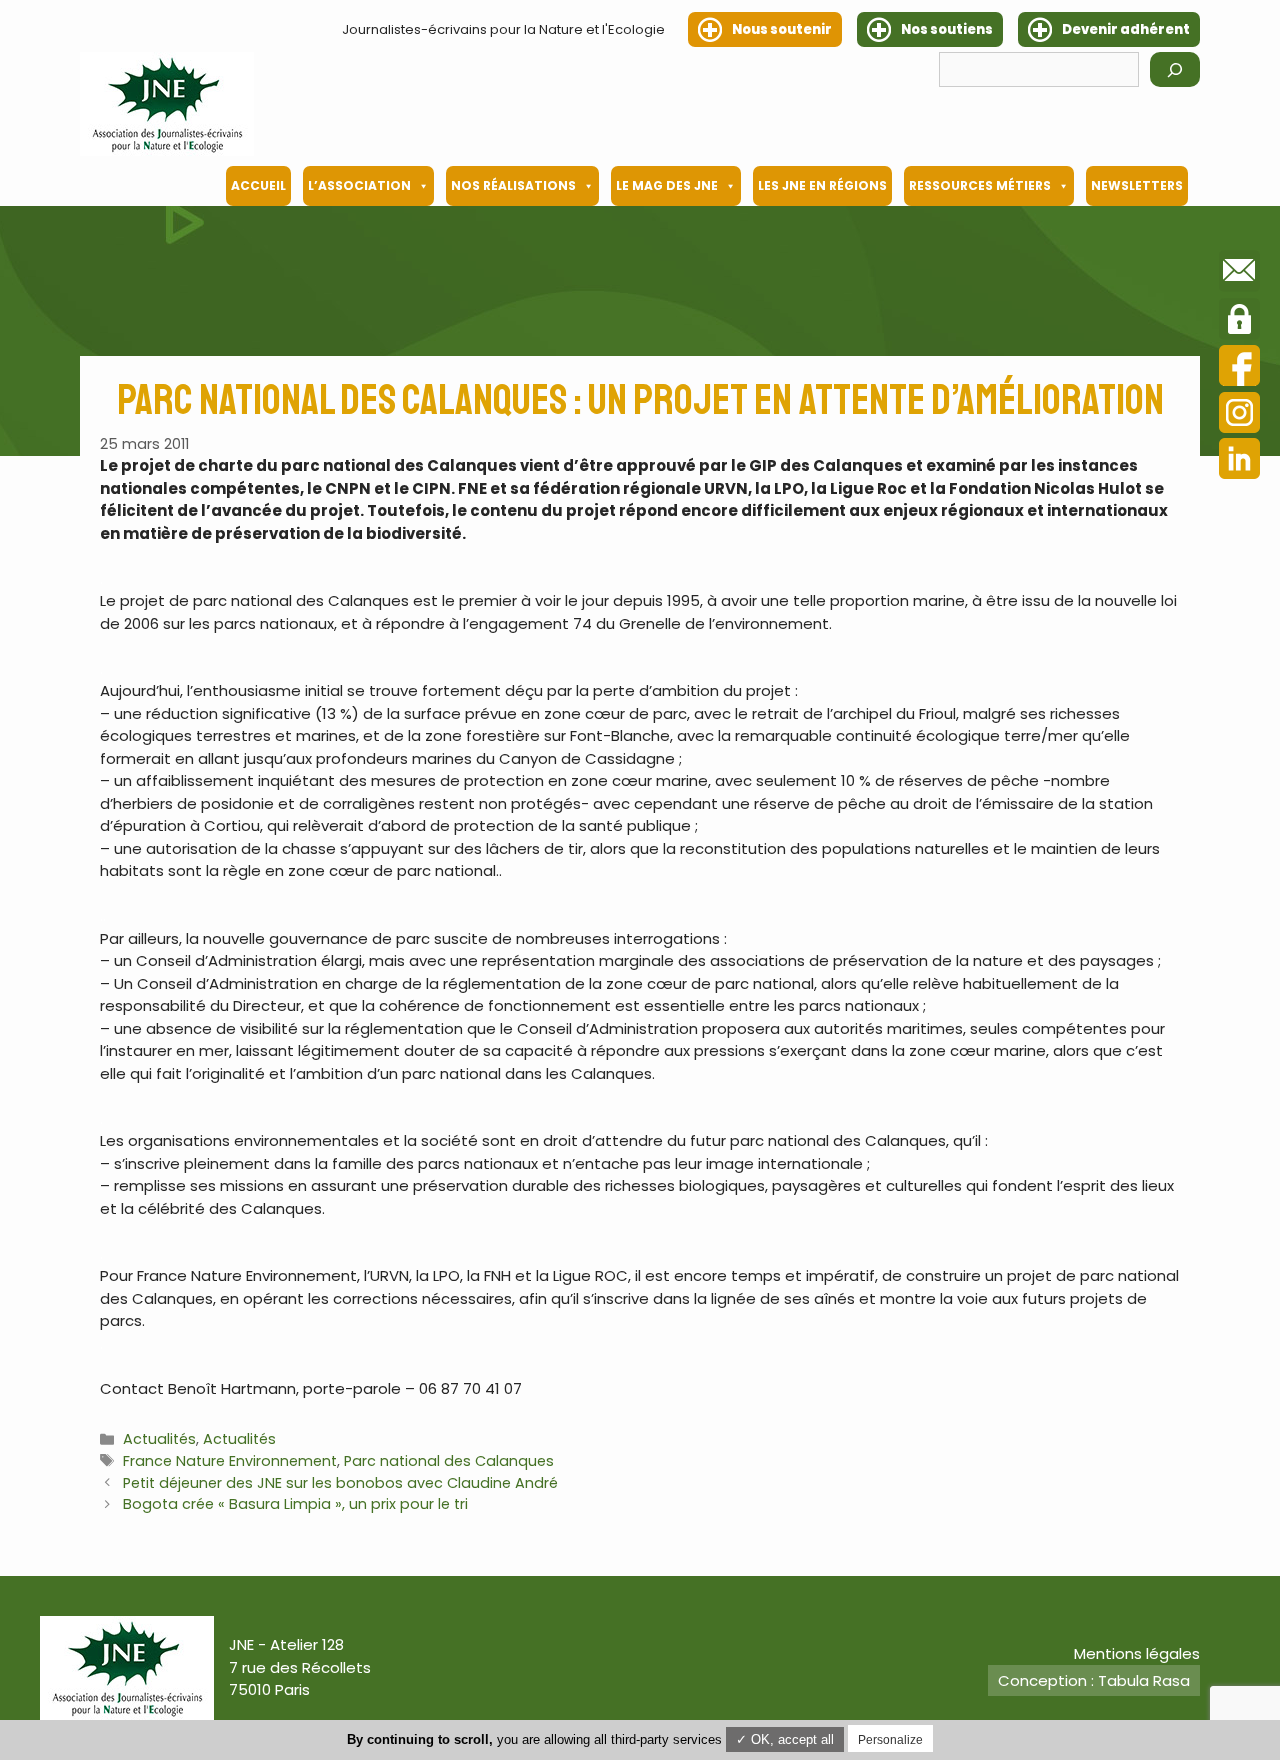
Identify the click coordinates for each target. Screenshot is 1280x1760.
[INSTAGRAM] (1239, 415)
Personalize (890, 1740)
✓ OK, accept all (785, 1739)
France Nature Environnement (230, 1461)
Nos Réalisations (513, 185)
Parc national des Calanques (449, 1461)
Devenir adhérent (1126, 29)
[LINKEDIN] (1239, 461)
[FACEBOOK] (1239, 368)
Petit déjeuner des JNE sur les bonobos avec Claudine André (340, 1483)
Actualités (159, 1439)
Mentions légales (1137, 1653)
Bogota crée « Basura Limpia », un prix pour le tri (295, 1504)
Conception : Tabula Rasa (1094, 1680)
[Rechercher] (1175, 69)
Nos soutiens (947, 29)
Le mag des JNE (667, 185)
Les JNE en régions (822, 185)
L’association (359, 185)
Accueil (258, 185)
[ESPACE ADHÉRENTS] (1239, 322)
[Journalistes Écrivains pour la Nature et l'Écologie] (167, 104)
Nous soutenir (782, 29)
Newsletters (1137, 185)
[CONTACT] (1239, 274)
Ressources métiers (980, 185)
